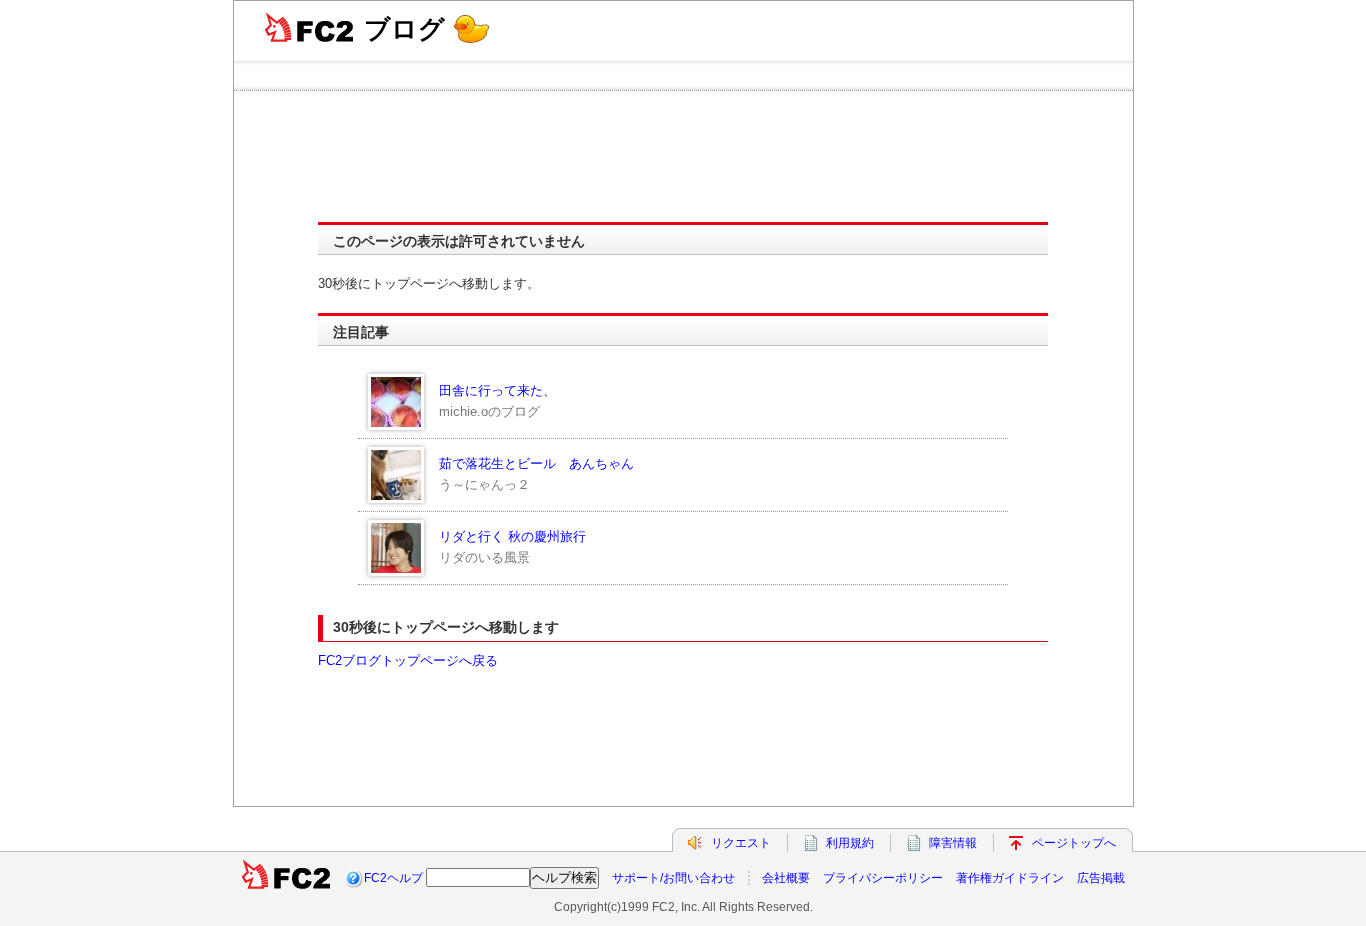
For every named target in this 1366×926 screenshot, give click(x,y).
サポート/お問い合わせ (673, 878)
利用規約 (850, 843)
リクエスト (741, 843)
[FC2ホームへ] (286, 878)
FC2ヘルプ (393, 878)
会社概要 (786, 878)
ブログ (404, 29)
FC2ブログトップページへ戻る (408, 660)
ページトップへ (1074, 843)
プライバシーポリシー (883, 878)
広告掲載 (1101, 878)
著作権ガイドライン (1010, 878)
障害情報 (953, 843)
